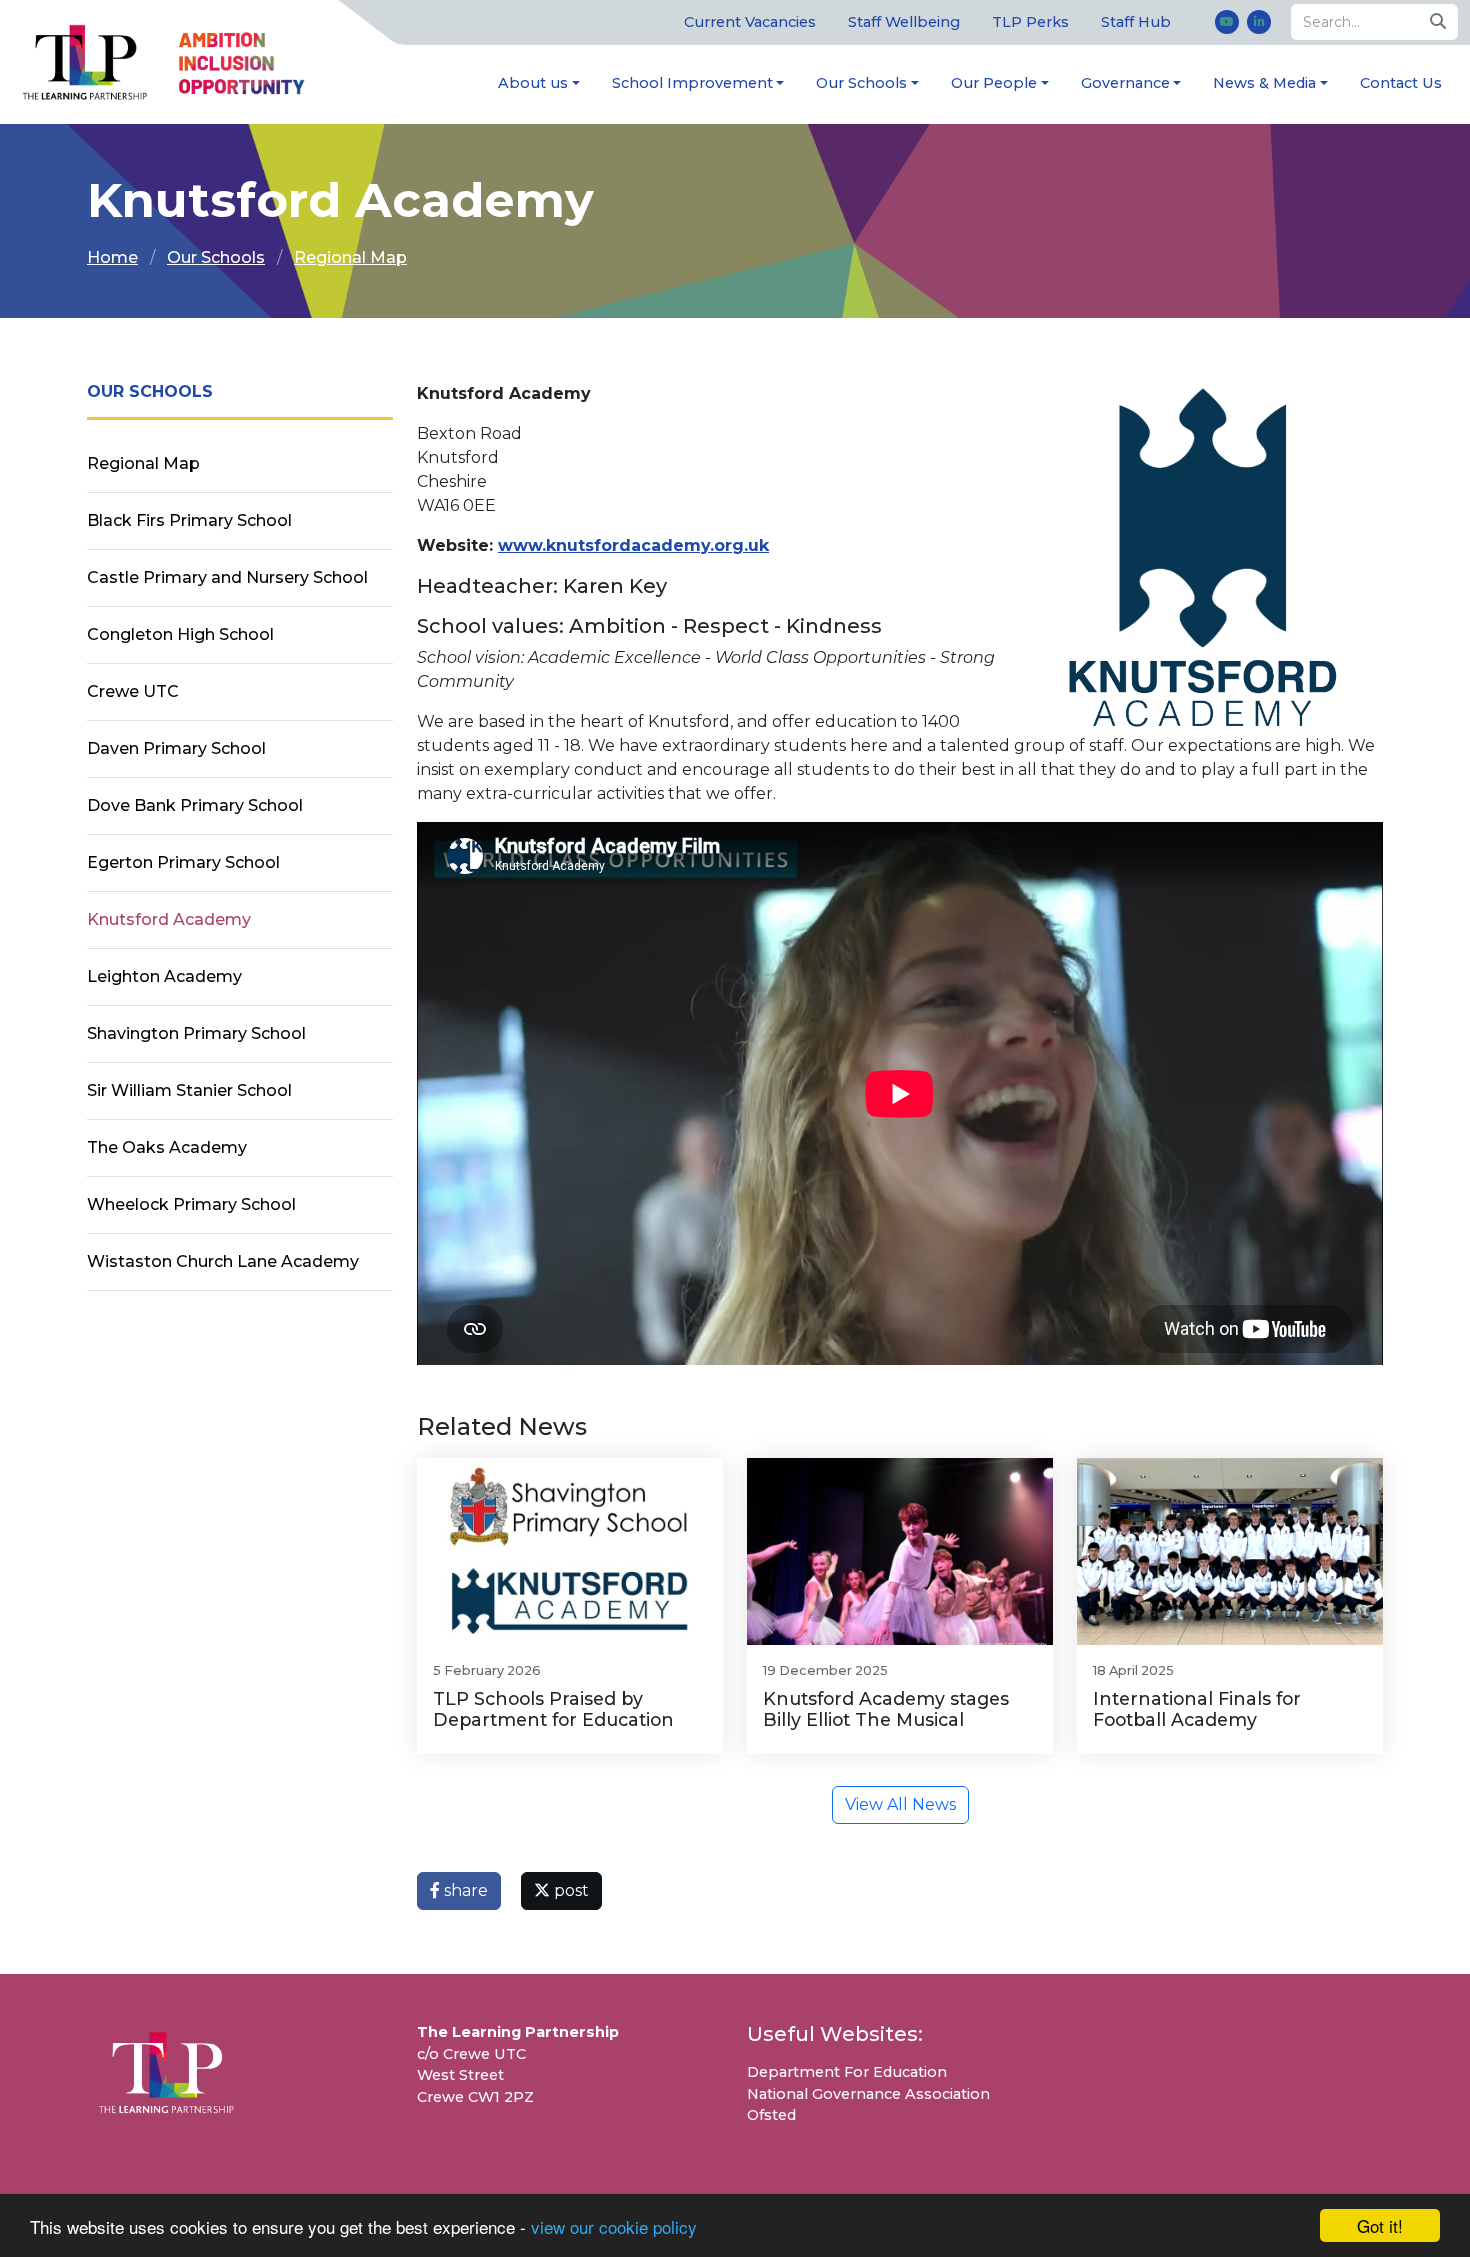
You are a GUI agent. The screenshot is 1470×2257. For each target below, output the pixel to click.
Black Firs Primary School (189, 520)
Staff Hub (1136, 22)
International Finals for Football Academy (1197, 1709)
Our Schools (861, 83)
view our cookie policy (614, 2226)
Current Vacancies (750, 22)
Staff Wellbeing (904, 22)
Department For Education (847, 2072)
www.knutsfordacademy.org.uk (633, 545)
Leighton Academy (164, 976)
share (464, 1890)
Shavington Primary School (196, 1033)
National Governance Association (868, 2094)
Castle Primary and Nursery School (227, 577)
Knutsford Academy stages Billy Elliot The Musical (886, 1709)
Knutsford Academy (169, 919)
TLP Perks (1030, 22)
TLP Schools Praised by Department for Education (553, 1709)
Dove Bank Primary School (195, 805)
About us (533, 83)
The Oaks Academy (167, 1147)
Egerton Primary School (183, 862)
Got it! (1380, 2225)
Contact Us (1401, 83)
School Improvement (692, 83)
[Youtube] (1227, 22)
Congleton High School (180, 634)
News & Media (1264, 83)
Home (112, 257)
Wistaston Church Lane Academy (223, 1261)
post (569, 1890)
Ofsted (771, 2115)
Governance (1125, 83)
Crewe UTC (133, 691)
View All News (900, 1804)
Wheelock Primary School (191, 1204)
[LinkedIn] (1259, 22)
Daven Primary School (176, 748)
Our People (994, 83)
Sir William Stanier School (189, 1090)
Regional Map (350, 257)
